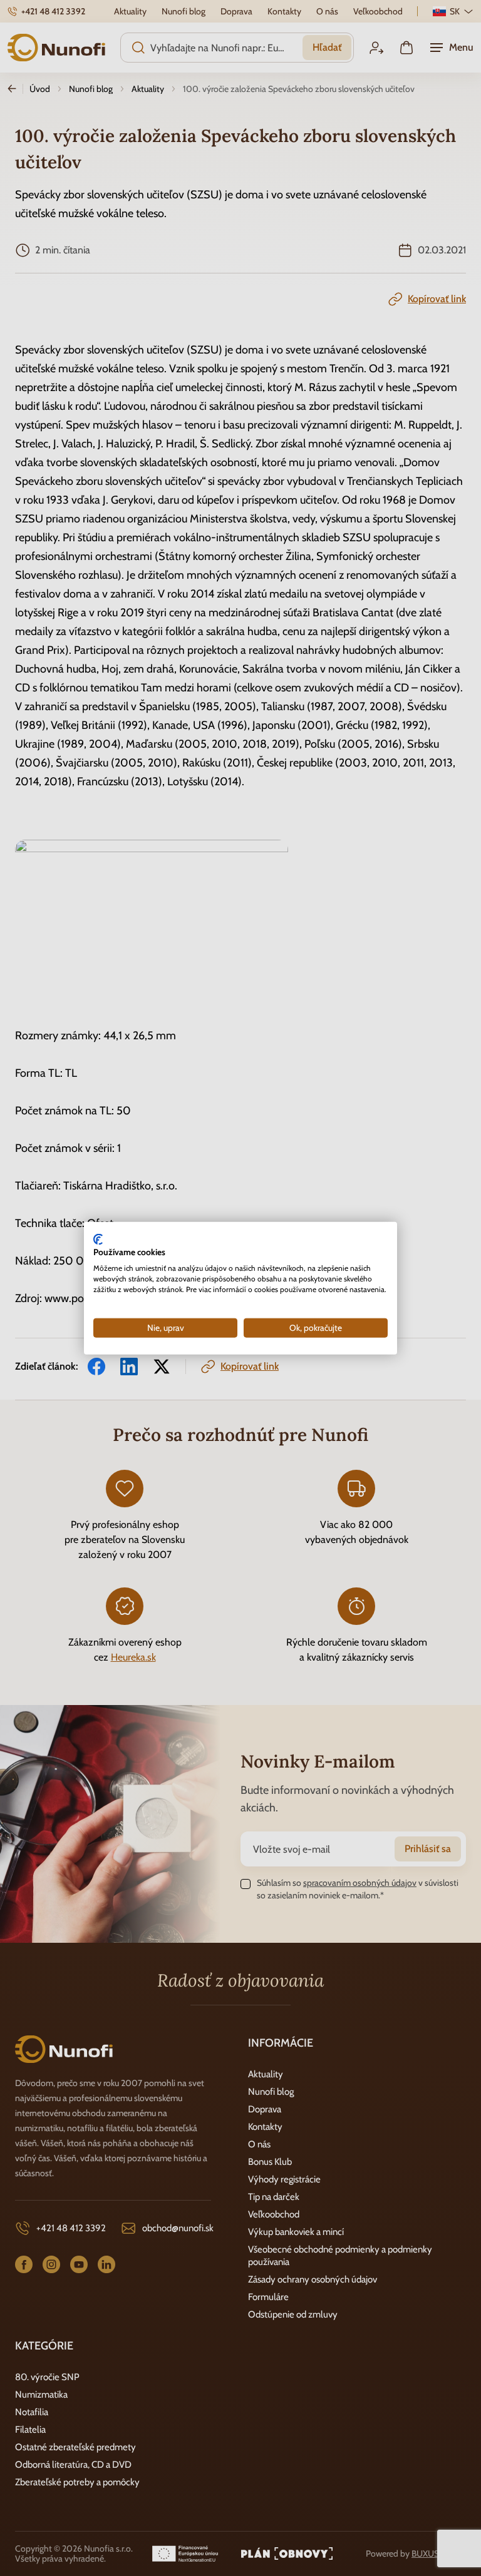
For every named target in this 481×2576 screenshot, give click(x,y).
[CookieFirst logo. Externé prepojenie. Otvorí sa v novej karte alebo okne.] (98, 1239)
